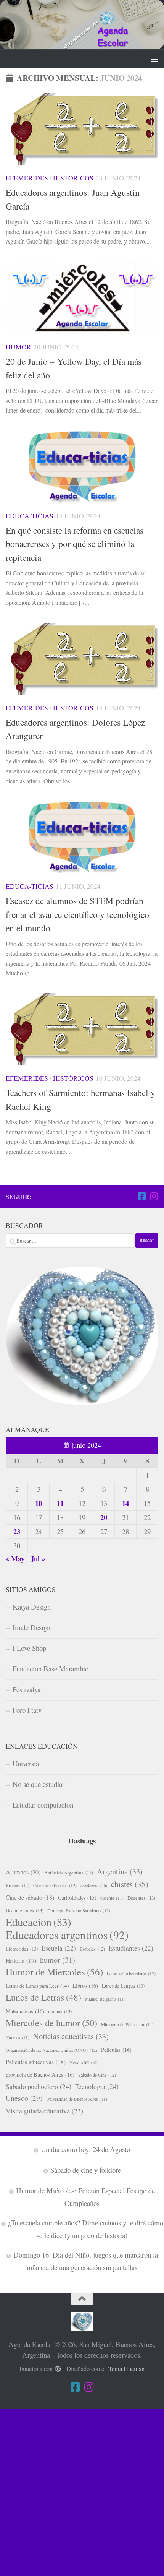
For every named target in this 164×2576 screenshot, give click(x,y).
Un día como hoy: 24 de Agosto (85, 2149)
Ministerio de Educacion (127, 2025)
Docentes (141, 1898)
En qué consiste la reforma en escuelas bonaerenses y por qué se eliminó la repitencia (75, 544)
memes (60, 2011)
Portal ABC (84, 2063)
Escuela (59, 1948)
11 (60, 1503)
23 (17, 1531)
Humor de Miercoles (54, 1972)
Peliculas (116, 2050)
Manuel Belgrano (105, 1999)
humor (58, 1960)
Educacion (38, 1922)
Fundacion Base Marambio (51, 1669)
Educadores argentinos (67, 1935)
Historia (21, 1960)
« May (15, 1558)
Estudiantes (131, 1948)
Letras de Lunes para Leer (37, 1986)
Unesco (24, 2098)
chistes (130, 1884)
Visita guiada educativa (44, 2111)
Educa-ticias (30, 516)
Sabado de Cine (97, 2075)
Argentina (120, 1871)
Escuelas (92, 1949)
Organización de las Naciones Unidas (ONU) (51, 2050)
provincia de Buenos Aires (40, 2075)
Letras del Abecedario (131, 1973)
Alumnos (23, 1872)
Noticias (18, 2038)
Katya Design (32, 1607)
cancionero (94, 1886)
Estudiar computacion (43, 1805)
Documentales (25, 1910)
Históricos (73, 178)
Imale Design (31, 1627)
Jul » (38, 1558)
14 (125, 1503)
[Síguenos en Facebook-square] (141, 1196)
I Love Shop (29, 1648)
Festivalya (27, 1689)
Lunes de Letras (43, 1997)
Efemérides (27, 178)
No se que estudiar (39, 1784)
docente (112, 1898)
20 (104, 1517)
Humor (18, 347)
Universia (26, 1763)
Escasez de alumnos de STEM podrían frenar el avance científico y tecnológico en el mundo (77, 914)
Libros (85, 1986)
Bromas (18, 1885)
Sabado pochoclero (39, 2086)
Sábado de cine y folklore (86, 2170)
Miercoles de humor (51, 2023)
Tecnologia (97, 2086)
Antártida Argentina (69, 1873)
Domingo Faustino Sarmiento (79, 1910)
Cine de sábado (30, 1897)
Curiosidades (77, 1898)
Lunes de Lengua (123, 1986)
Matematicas (25, 2011)
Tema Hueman (126, 2369)
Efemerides (22, 1949)
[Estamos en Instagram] (154, 1196)
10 (39, 1503)
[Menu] (154, 59)
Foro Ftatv (27, 1710)
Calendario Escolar (55, 1885)
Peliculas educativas (36, 2062)
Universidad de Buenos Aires (77, 2099)
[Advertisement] (82, 2491)
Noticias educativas (71, 2036)
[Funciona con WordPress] (58, 2369)
